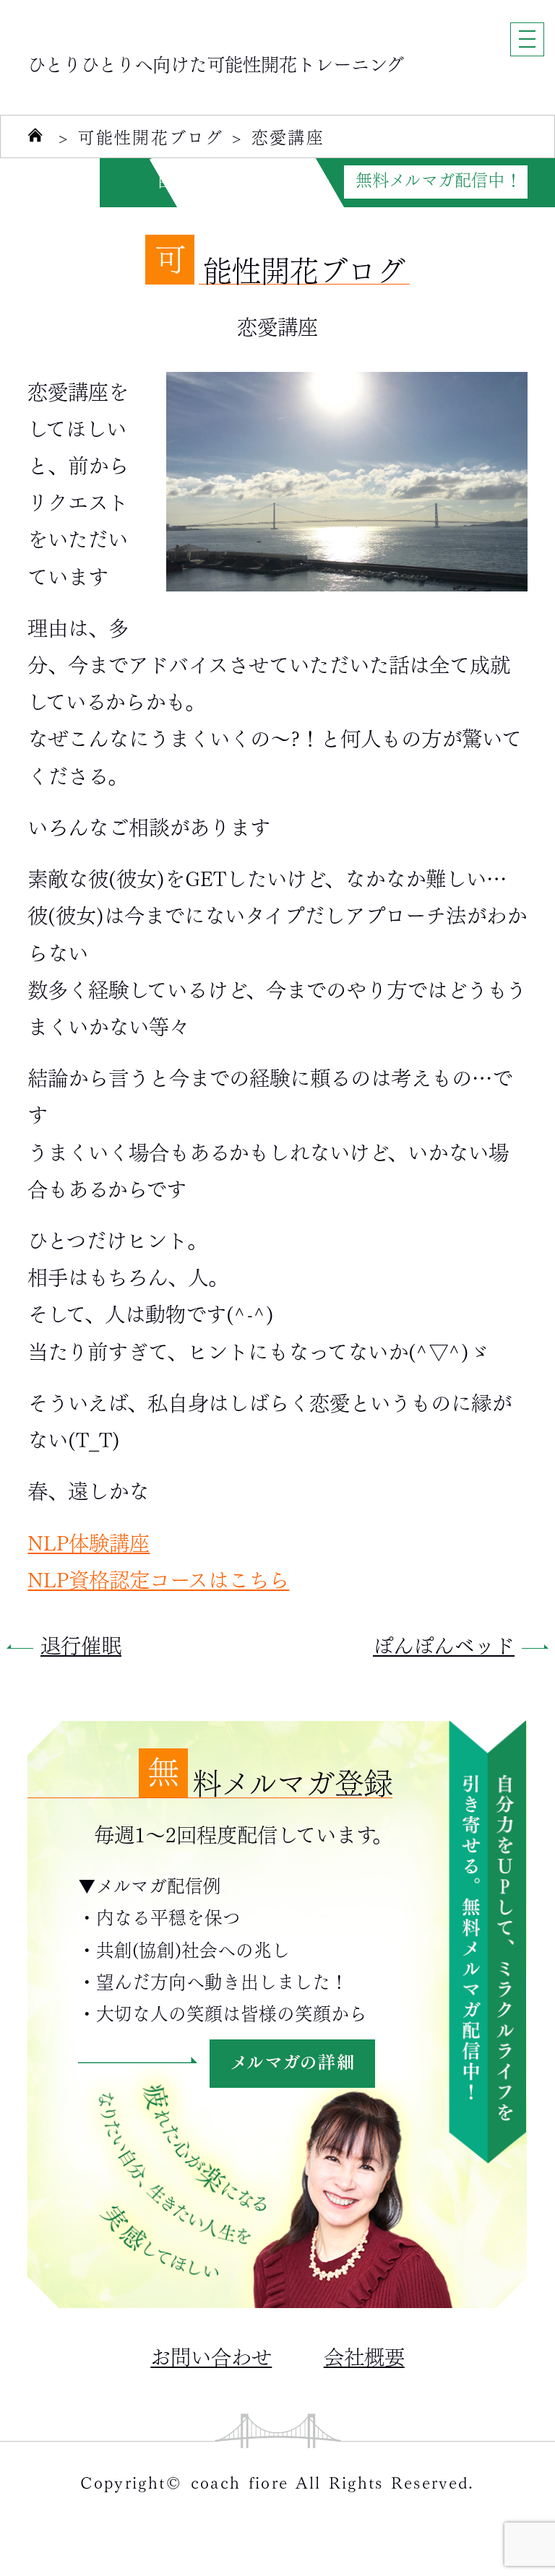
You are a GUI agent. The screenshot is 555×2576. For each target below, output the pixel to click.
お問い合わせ (211, 2355)
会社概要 (364, 2355)
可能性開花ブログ (150, 137)
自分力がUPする (218, 180)
